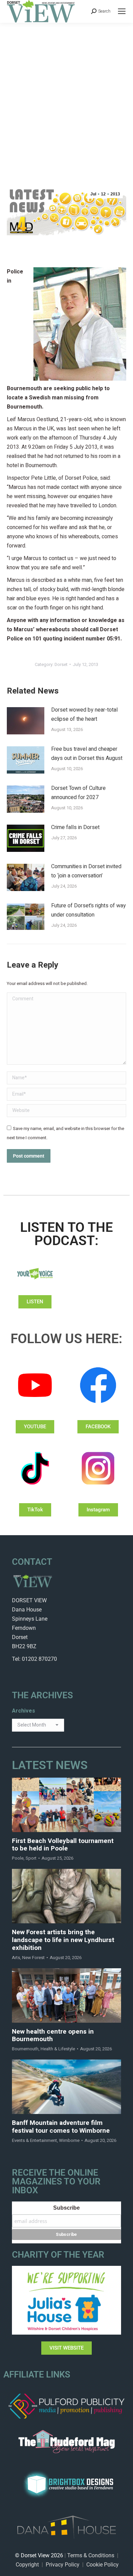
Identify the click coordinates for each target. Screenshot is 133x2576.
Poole (18, 1858)
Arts (16, 1958)
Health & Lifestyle (58, 2049)
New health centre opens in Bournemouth (53, 2036)
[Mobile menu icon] (122, 11)
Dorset (61, 664)
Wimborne (69, 2140)
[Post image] (26, 721)
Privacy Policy (63, 2565)
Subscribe (66, 2208)
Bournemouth (25, 2049)
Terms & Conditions (91, 2555)
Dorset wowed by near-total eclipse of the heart (84, 714)
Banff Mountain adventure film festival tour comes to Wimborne (61, 2127)
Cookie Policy (102, 2565)
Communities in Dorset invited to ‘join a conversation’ (86, 871)
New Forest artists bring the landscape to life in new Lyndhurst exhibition (63, 1940)
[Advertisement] (66, 93)
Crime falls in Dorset (75, 827)
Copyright (27, 2565)
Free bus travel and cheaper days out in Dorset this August (87, 754)
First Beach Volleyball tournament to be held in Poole (63, 1845)
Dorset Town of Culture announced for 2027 (78, 793)
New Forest (33, 1958)
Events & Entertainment (34, 2140)
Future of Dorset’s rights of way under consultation (88, 910)
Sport (31, 1858)
